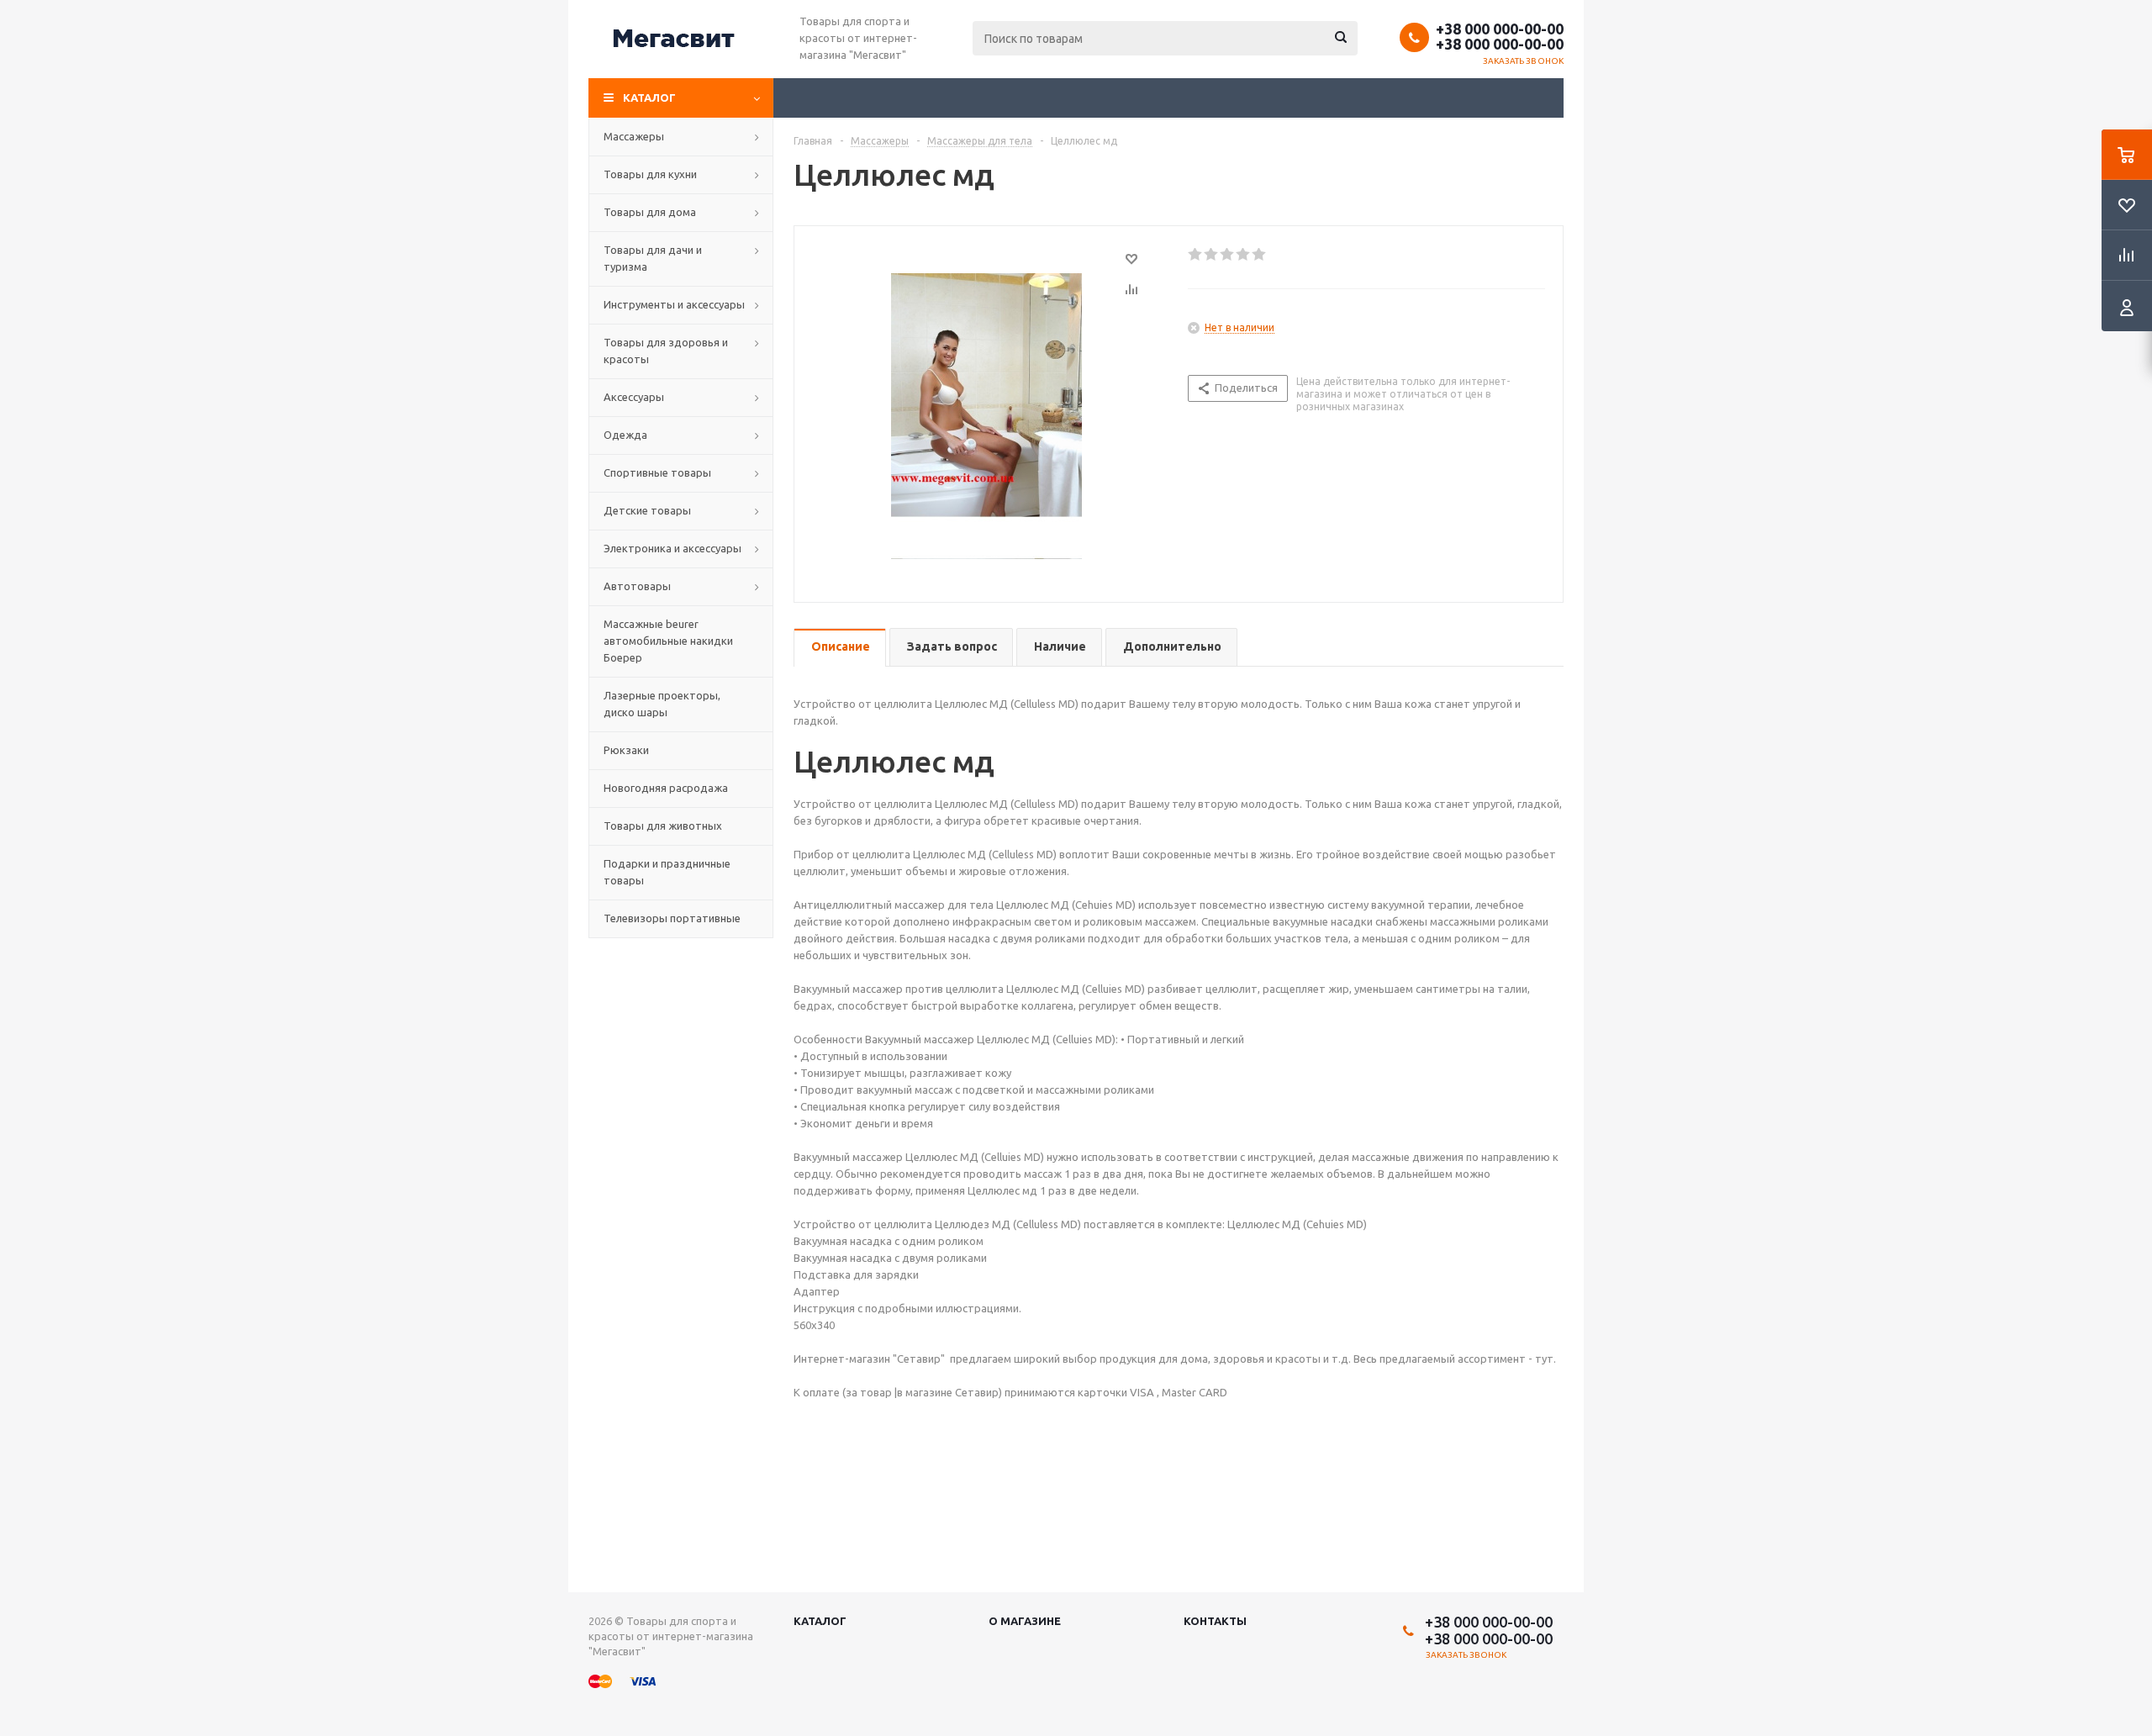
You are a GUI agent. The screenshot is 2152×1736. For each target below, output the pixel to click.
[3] (1228, 255)
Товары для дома (650, 212)
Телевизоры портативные (672, 918)
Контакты (1215, 1621)
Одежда (625, 435)
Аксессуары (634, 397)
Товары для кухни (650, 174)
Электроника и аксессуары (672, 548)
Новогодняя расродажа (666, 788)
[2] (1212, 255)
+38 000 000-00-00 (1500, 29)
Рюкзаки (626, 750)
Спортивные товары (657, 472)
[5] (1260, 255)
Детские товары (647, 510)
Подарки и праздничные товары (667, 872)
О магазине (1025, 1621)
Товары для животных (663, 826)
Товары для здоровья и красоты (666, 351)
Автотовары (637, 586)
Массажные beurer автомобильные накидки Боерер (668, 641)
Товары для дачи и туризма (653, 258)
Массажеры (634, 136)
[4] (1244, 255)
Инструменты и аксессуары (674, 304)
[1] (1196, 255)
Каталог (649, 98)
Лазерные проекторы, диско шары (662, 704)
